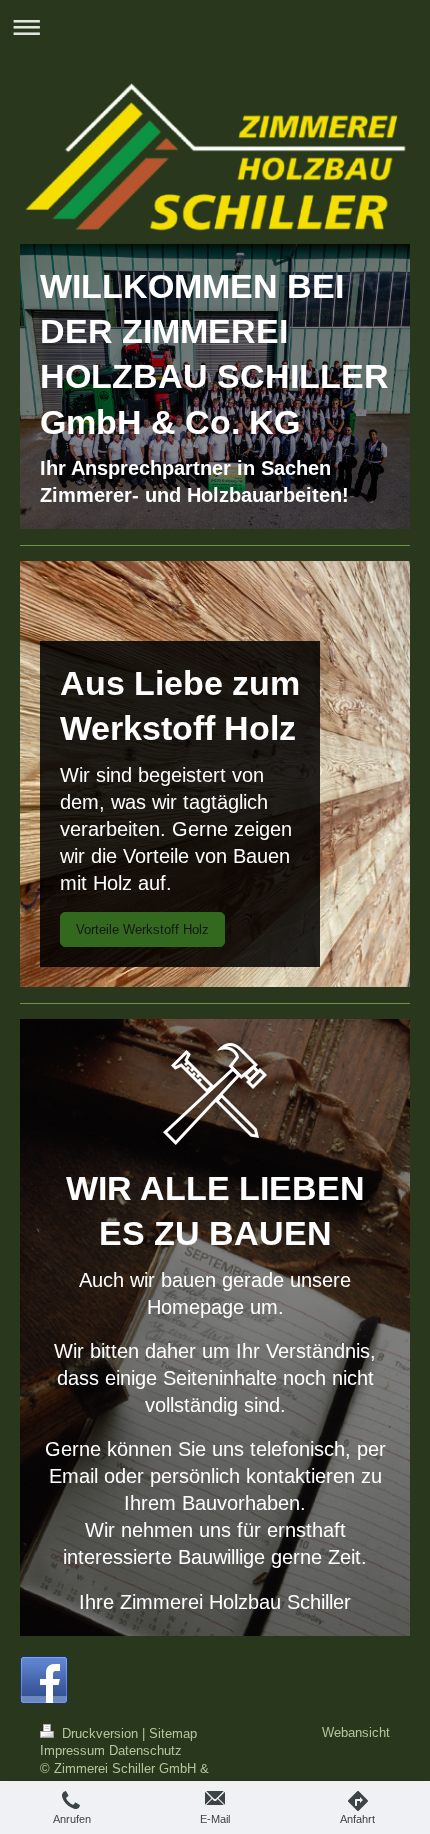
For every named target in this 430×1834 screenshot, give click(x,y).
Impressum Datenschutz (111, 1750)
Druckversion (100, 1733)
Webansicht (356, 1732)
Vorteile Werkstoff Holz (142, 929)
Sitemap (173, 1733)
